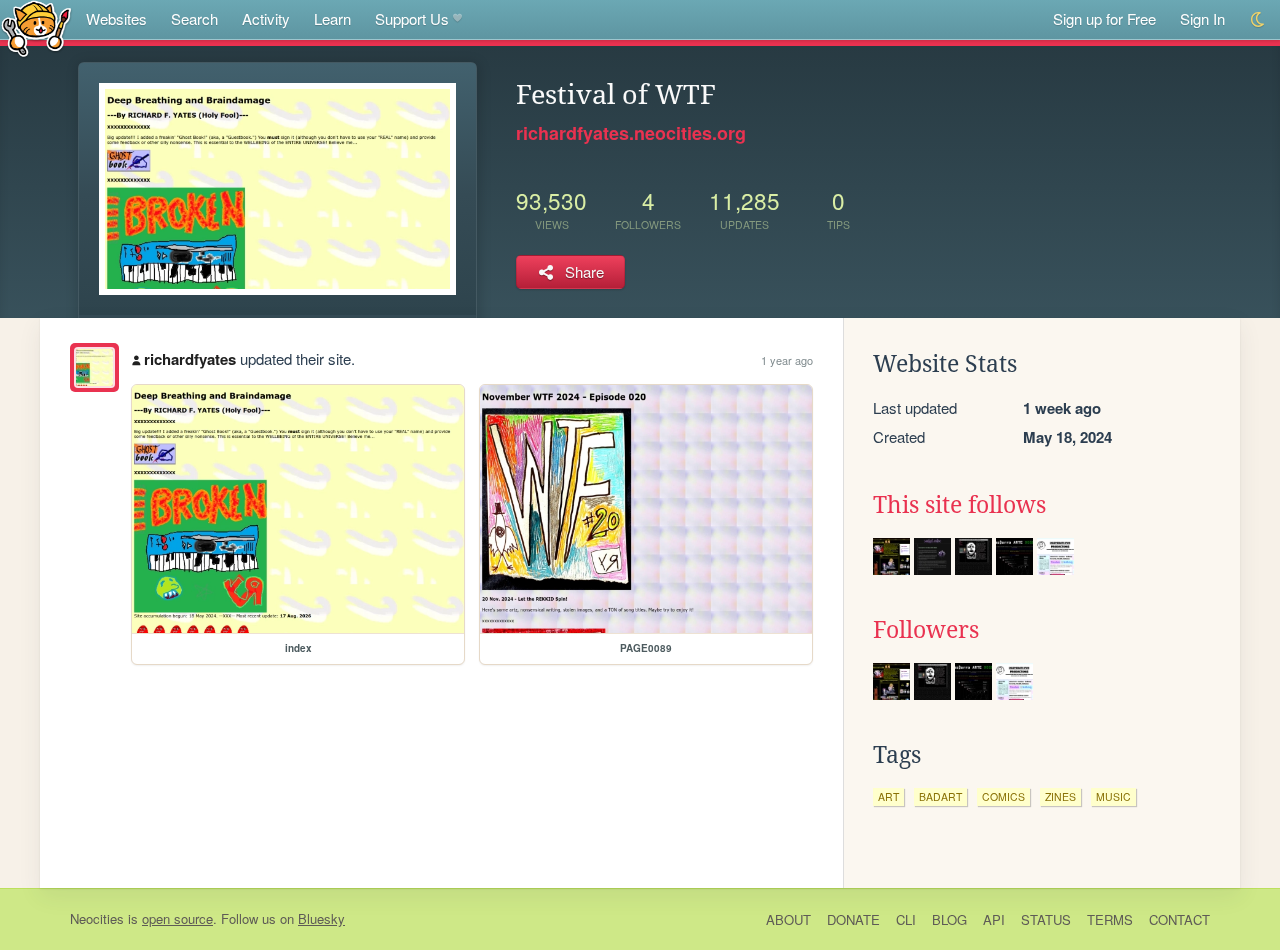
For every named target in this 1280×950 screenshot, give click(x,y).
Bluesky (321, 918)
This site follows (959, 505)
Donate (853, 919)
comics (1003, 796)
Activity (266, 18)
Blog (949, 919)
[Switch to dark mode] (1258, 19)
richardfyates (190, 359)
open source (177, 918)
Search (194, 18)
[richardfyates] (94, 367)
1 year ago (787, 360)
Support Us (412, 18)
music (1113, 796)
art (888, 796)
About (788, 919)
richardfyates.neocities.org (631, 133)
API (994, 919)
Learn (332, 18)
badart (940, 796)
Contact (1179, 919)
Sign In (1202, 18)
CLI (906, 919)
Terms (1110, 919)
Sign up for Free (1104, 18)
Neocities (97, 918)
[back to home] (36, 27)
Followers (926, 630)
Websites (116, 18)
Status (1046, 919)
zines (1060, 796)
